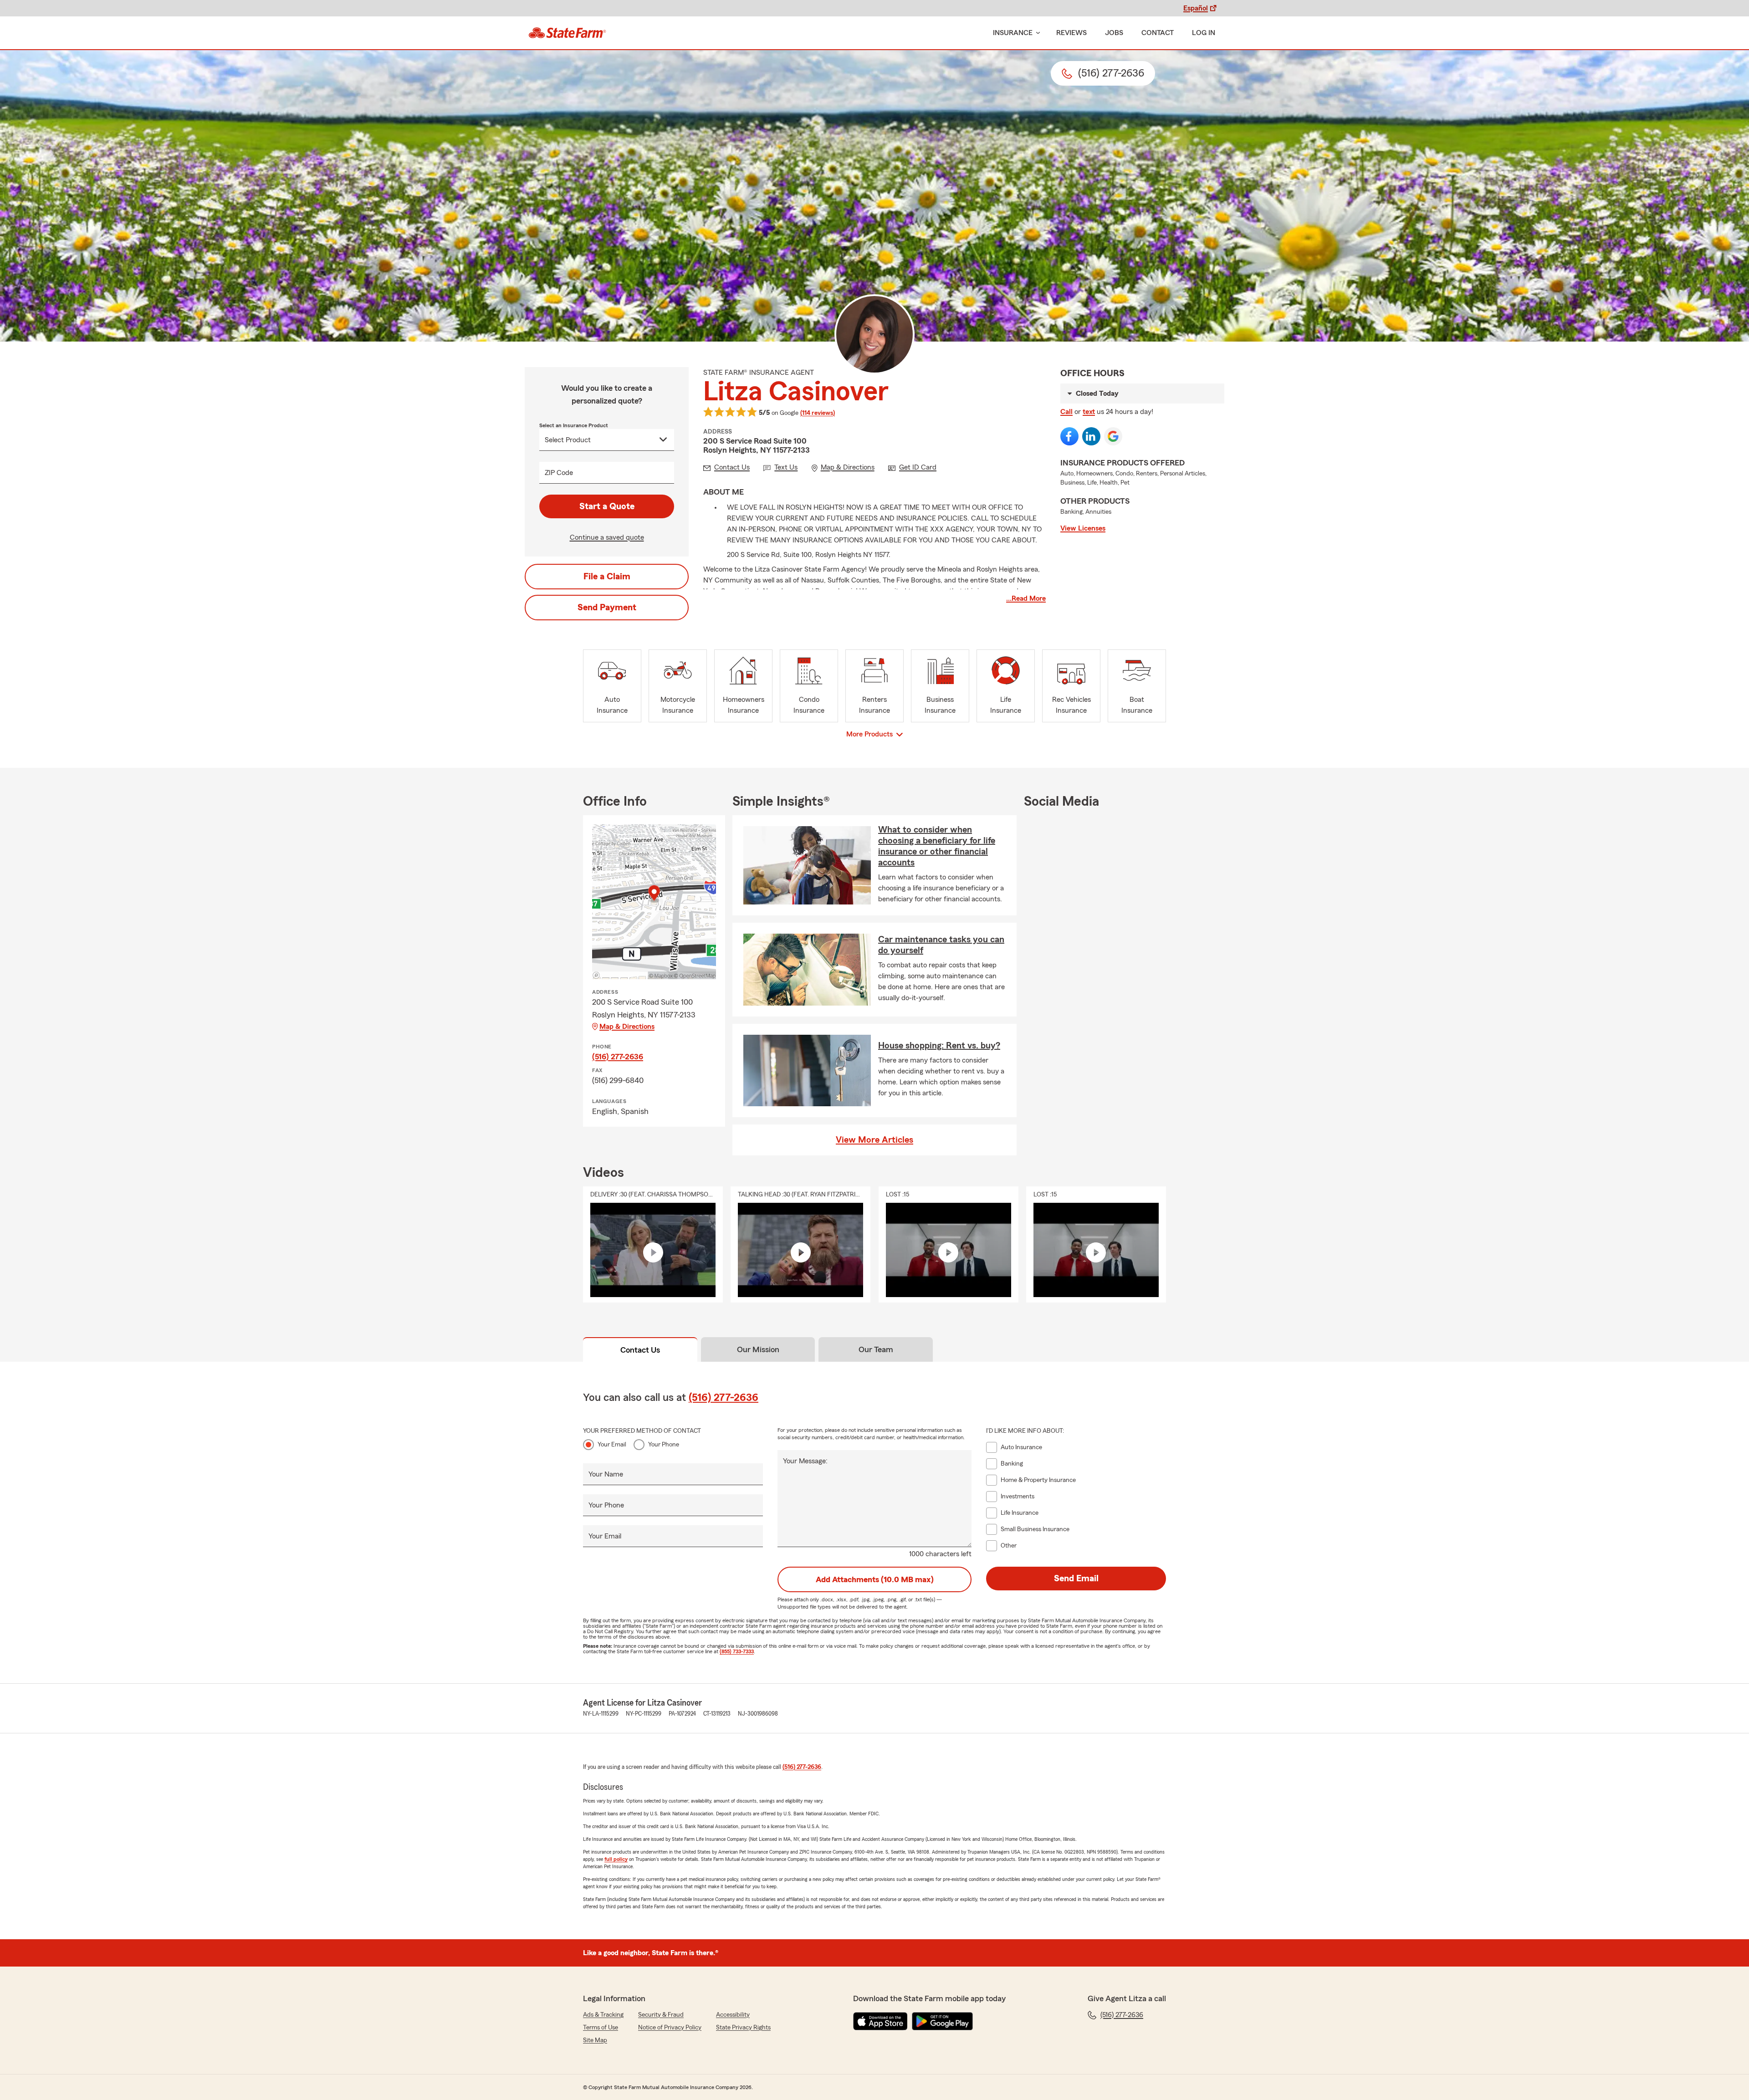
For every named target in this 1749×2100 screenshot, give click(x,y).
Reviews (1071, 33)
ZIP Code (559, 473)
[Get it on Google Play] (942, 2021)
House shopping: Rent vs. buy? (939, 1046)
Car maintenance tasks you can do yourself (941, 945)
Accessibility (733, 2015)
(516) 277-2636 (618, 1057)
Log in (1204, 33)
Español (1196, 8)
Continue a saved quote (607, 537)
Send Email (1076, 1579)
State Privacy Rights (743, 2028)
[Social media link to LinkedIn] (1091, 436)
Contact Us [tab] (640, 1350)
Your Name (606, 1474)
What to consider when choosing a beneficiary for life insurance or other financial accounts (937, 846)
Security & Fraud (661, 2015)
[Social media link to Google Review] (1113, 436)
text (1089, 412)
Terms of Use (601, 2028)
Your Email (612, 1445)
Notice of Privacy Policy (670, 2028)
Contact (1158, 33)
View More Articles (874, 1140)
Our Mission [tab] (758, 1349)
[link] (567, 33)
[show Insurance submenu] (1036, 33)
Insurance (1013, 33)
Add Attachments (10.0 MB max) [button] (875, 1579)
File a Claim (607, 577)
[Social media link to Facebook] (1069, 436)
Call (1066, 412)
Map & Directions (627, 1027)
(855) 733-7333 (737, 1651)
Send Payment (607, 608)
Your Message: (805, 1461)
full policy (616, 1859)
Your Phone (664, 1445)
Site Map (595, 2040)
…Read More (1026, 598)
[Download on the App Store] (880, 2021)
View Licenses (1083, 528)
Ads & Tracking (603, 2015)
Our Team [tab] (876, 1349)
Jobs (1114, 33)
